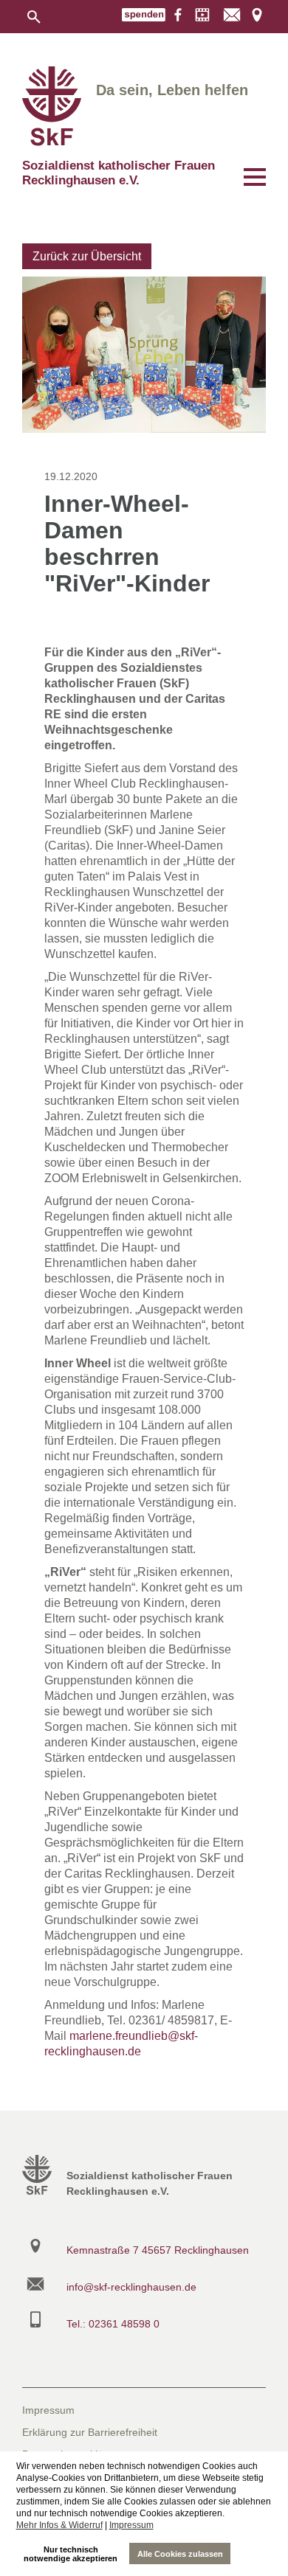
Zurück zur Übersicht (87, 256)
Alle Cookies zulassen (180, 2554)
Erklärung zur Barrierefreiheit (90, 2432)
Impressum (131, 2525)
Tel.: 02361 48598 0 (113, 2324)
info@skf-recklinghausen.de (131, 2287)
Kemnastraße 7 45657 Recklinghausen (158, 2250)
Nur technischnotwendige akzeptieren (71, 2554)
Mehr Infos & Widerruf (59, 2525)
